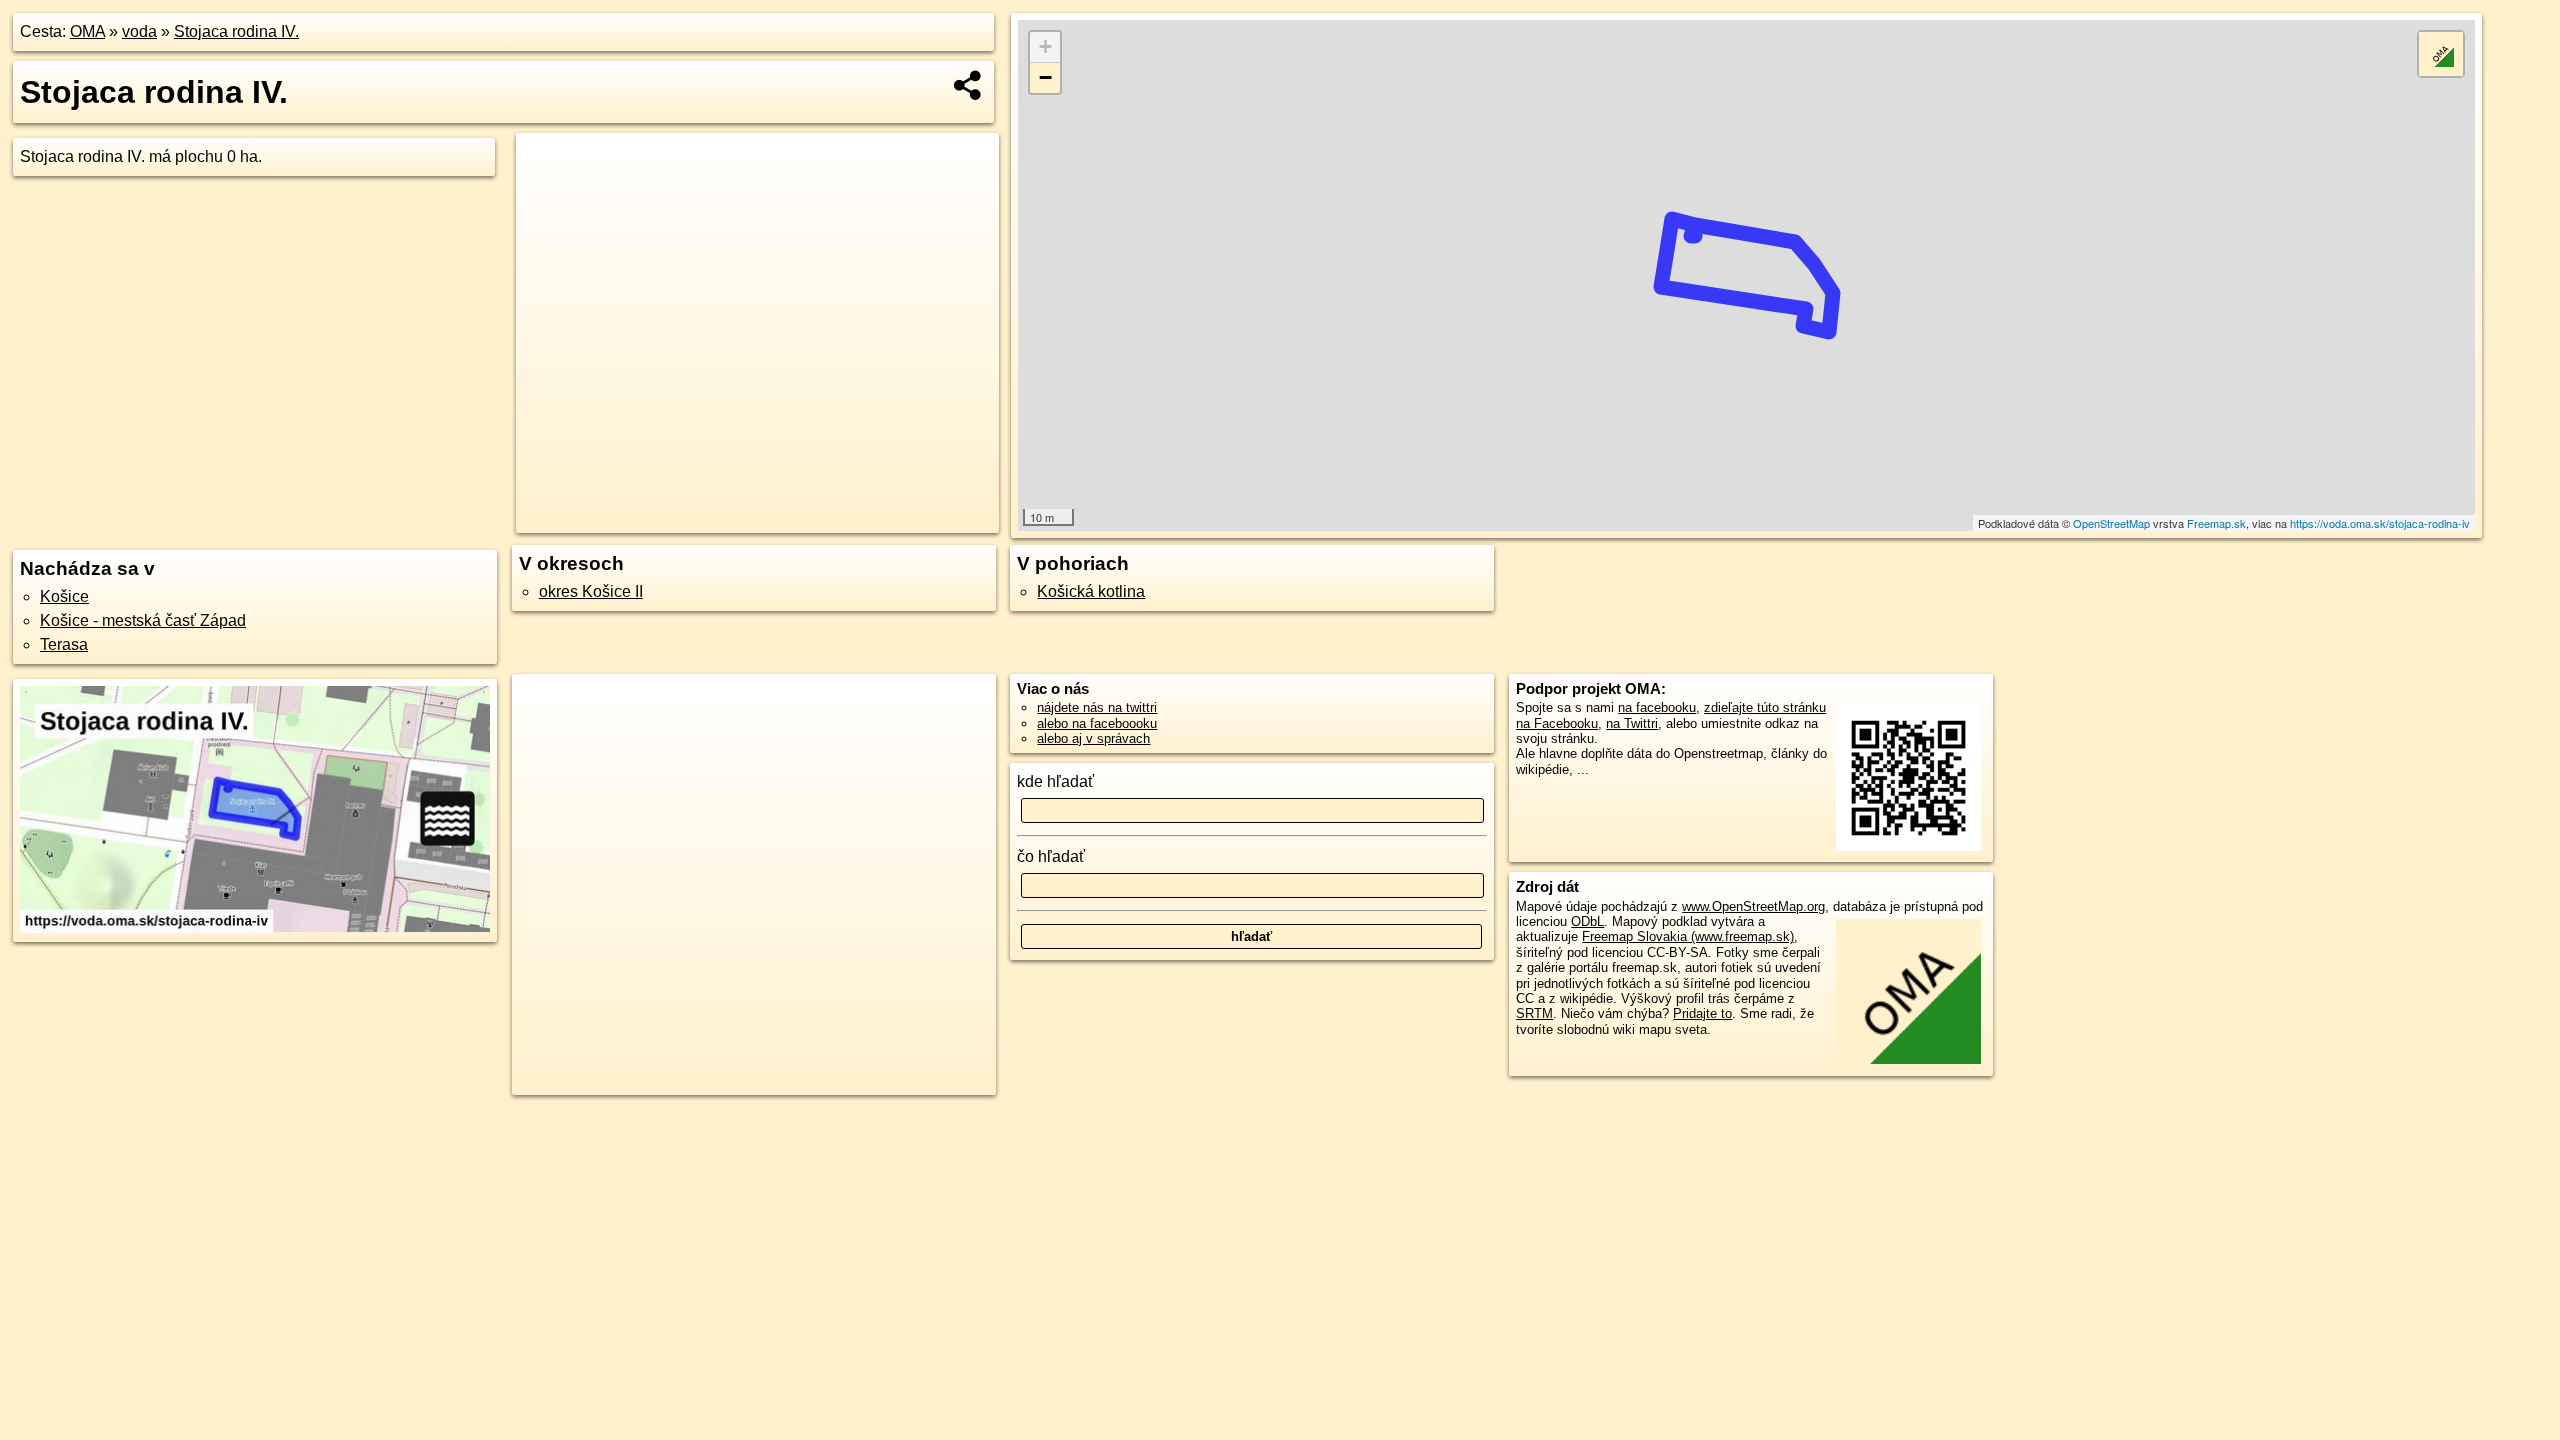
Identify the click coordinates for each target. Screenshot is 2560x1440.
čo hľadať (1051, 856)
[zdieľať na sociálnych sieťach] (968, 85)
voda (139, 31)
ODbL (1587, 921)
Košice (64, 596)
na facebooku (1657, 707)
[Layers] (2441, 54)
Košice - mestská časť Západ (143, 620)
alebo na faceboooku (1097, 723)
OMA (87, 31)
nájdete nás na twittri (1097, 707)
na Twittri (1632, 723)
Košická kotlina (1091, 591)
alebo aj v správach (1093, 738)
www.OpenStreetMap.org (1753, 906)
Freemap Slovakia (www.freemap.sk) (1688, 936)
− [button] (1045, 77)
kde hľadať (1055, 781)
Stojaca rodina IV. (236, 31)
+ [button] (1045, 46)
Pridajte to (1702, 1013)
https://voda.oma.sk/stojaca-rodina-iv (2380, 523)
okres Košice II (591, 591)
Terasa (64, 644)
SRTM (1534, 1013)
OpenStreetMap (2111, 523)
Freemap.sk (2216, 523)
